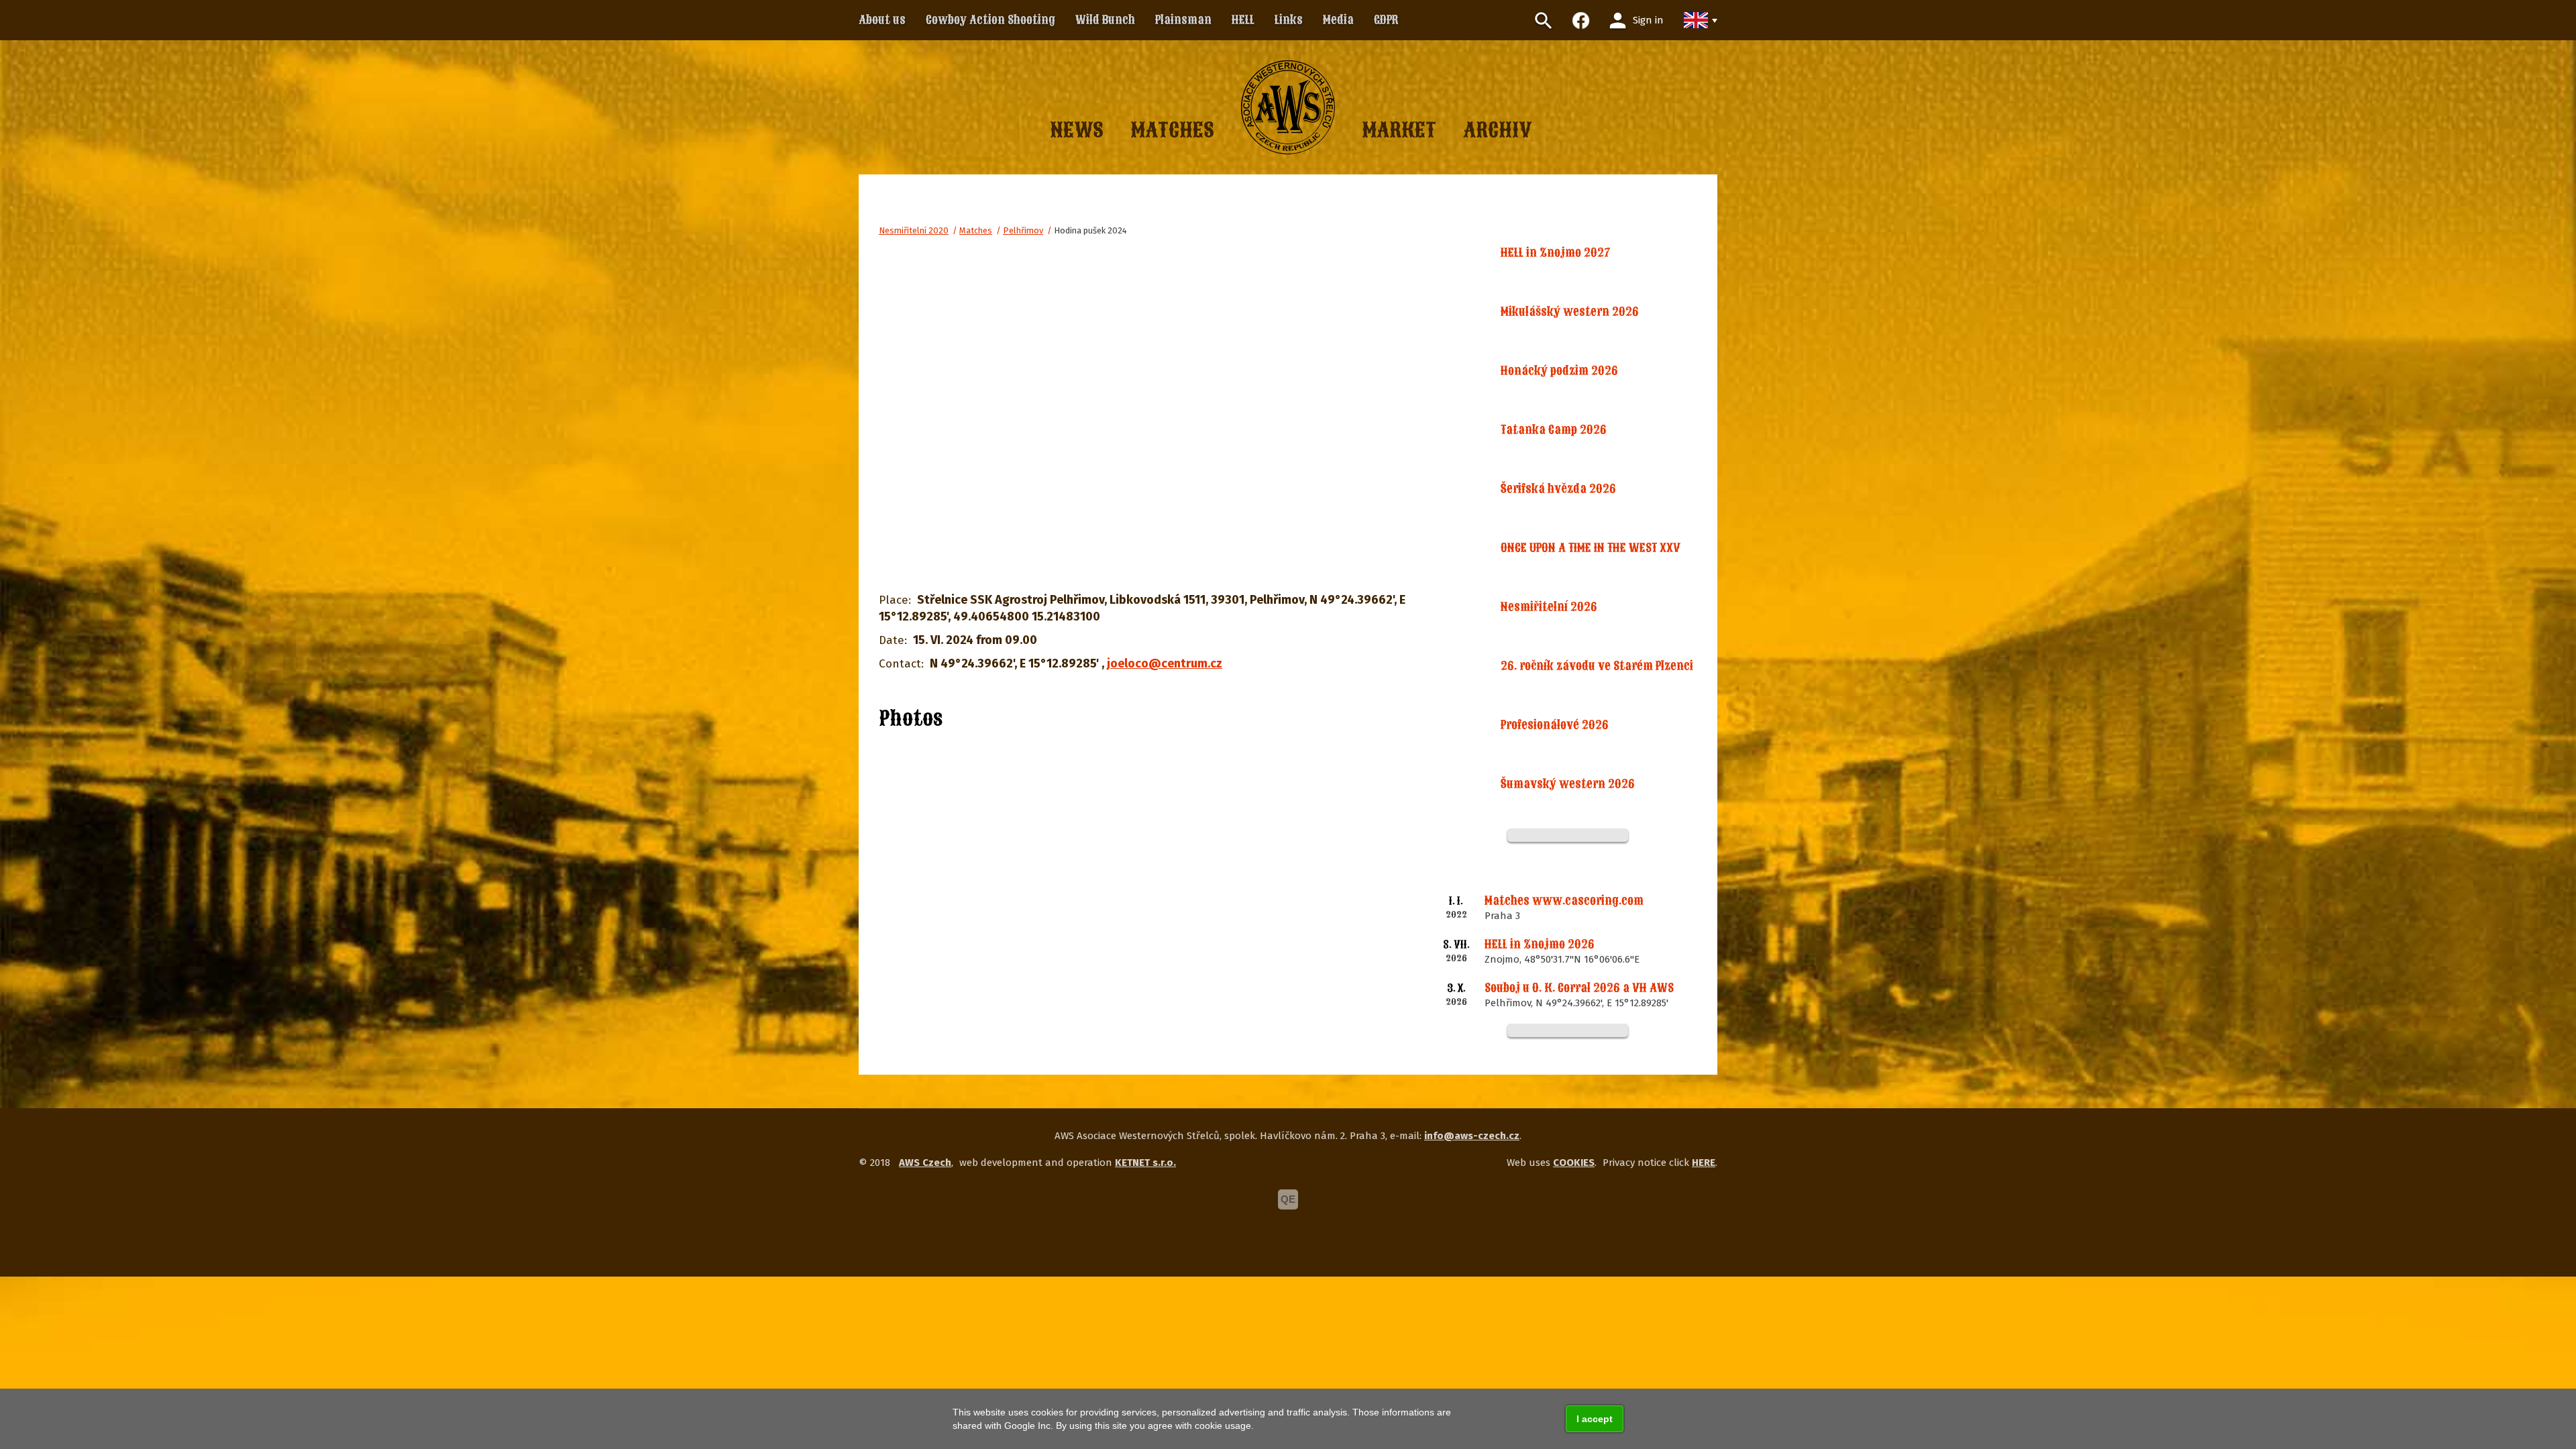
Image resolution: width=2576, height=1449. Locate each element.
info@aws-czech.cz (1472, 1136)
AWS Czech (925, 1163)
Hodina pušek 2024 (1090, 230)
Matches (976, 230)
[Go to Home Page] (1288, 107)
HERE (1704, 1163)
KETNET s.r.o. (1145, 1163)
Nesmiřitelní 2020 (914, 230)
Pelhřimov (1023, 230)
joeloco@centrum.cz (1165, 663)
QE (1288, 1199)
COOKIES (1574, 1163)
